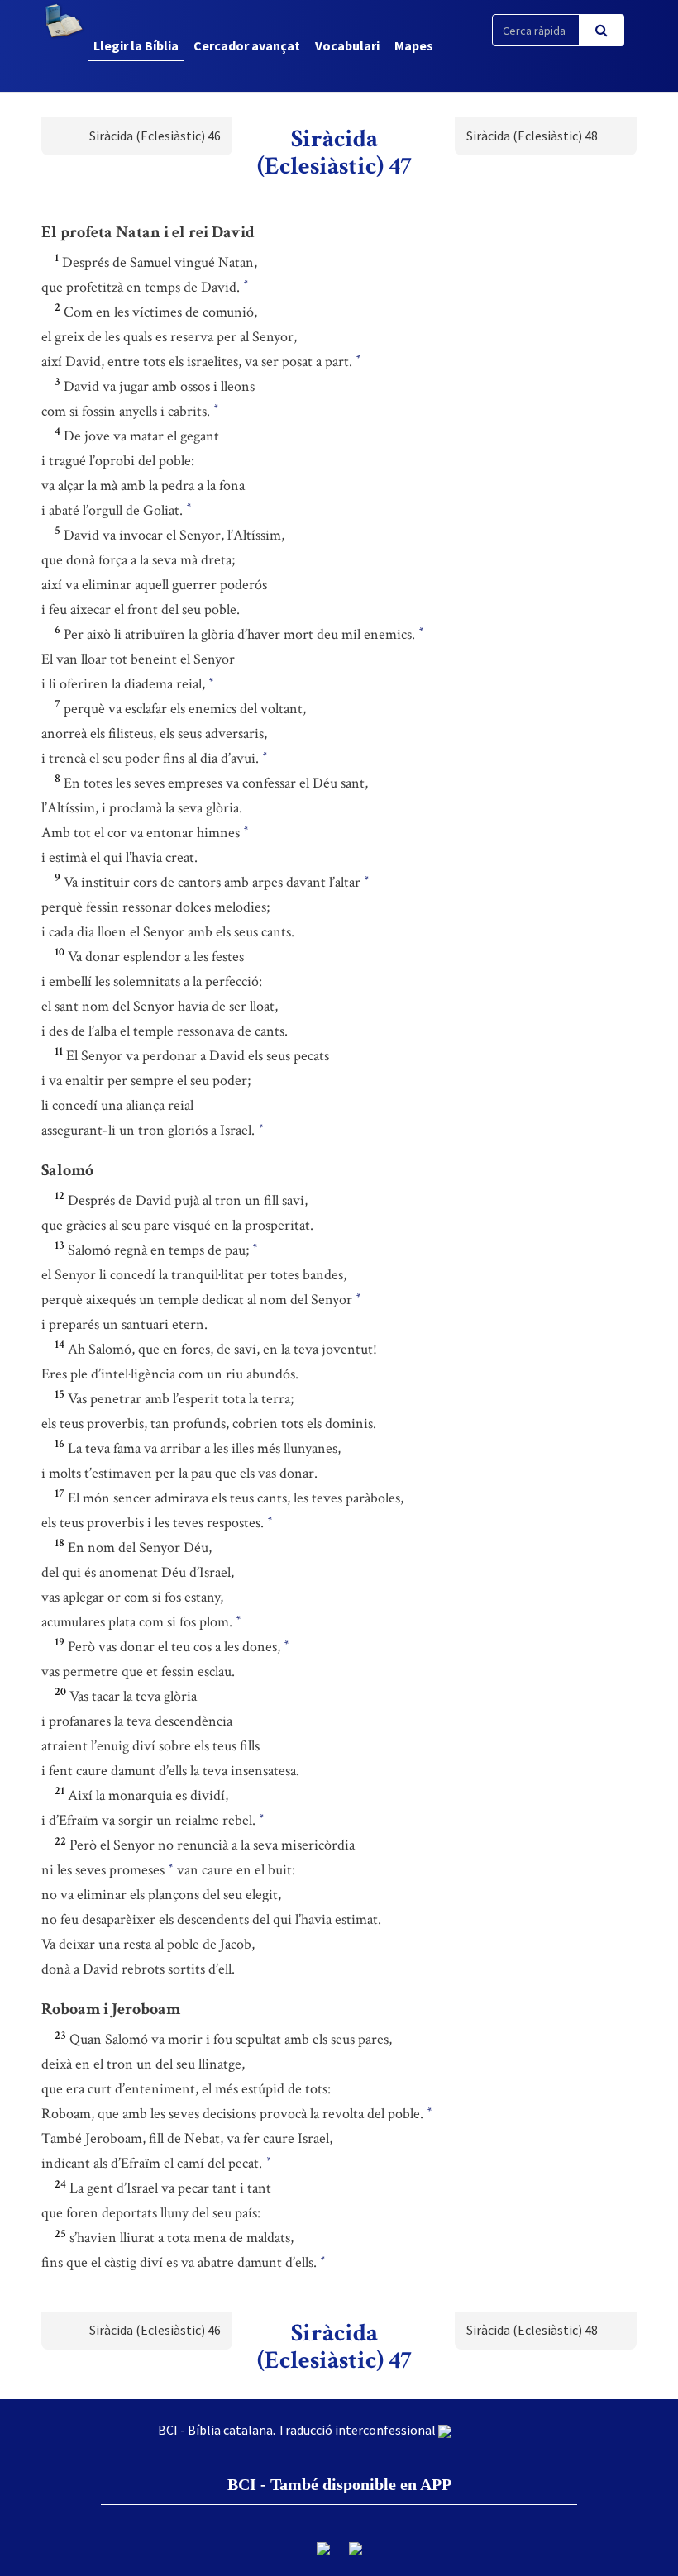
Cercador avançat (247, 45)
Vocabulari (347, 45)
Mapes (414, 45)
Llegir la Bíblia (136, 45)
